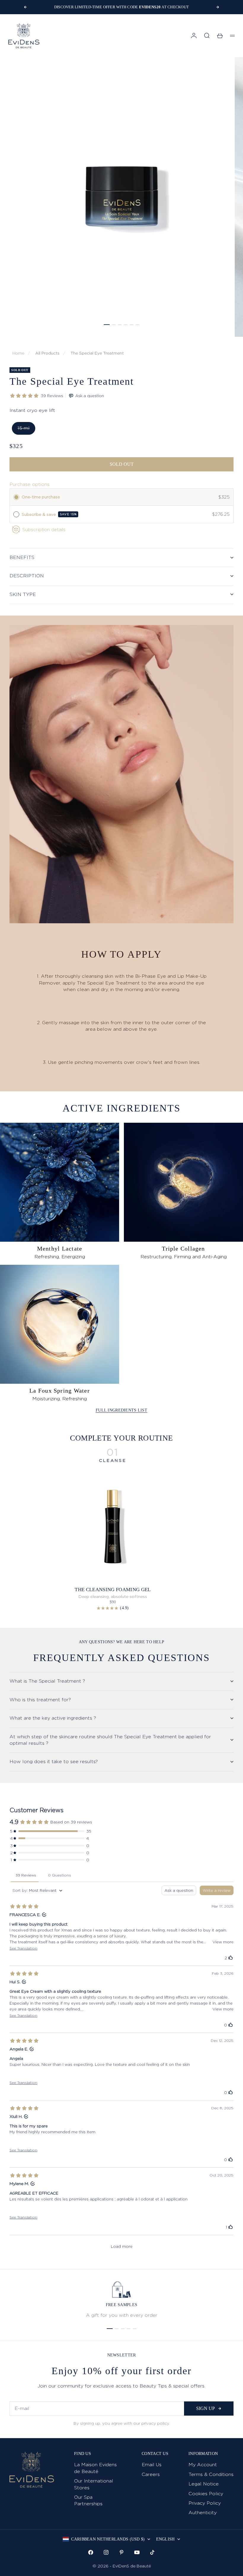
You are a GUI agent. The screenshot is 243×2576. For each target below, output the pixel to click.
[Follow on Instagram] (106, 2552)
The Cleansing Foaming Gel (113, 1590)
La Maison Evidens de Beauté (95, 2468)
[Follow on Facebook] (91, 2552)
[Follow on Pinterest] (121, 2552)
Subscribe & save (49, 514)
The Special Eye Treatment (97, 353)
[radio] (16, 497)
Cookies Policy (206, 2494)
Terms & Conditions (211, 2474)
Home (18, 353)
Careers (151, 2474)
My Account (203, 2465)
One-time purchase (41, 497)
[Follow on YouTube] (137, 2552)
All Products (47, 353)
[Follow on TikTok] (152, 2552)
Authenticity (203, 2513)
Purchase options (29, 484)
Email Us (152, 2465)
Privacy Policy (205, 2503)
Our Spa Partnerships (88, 2500)
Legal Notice (204, 2484)
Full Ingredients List (121, 1410)
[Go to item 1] (107, 325)
